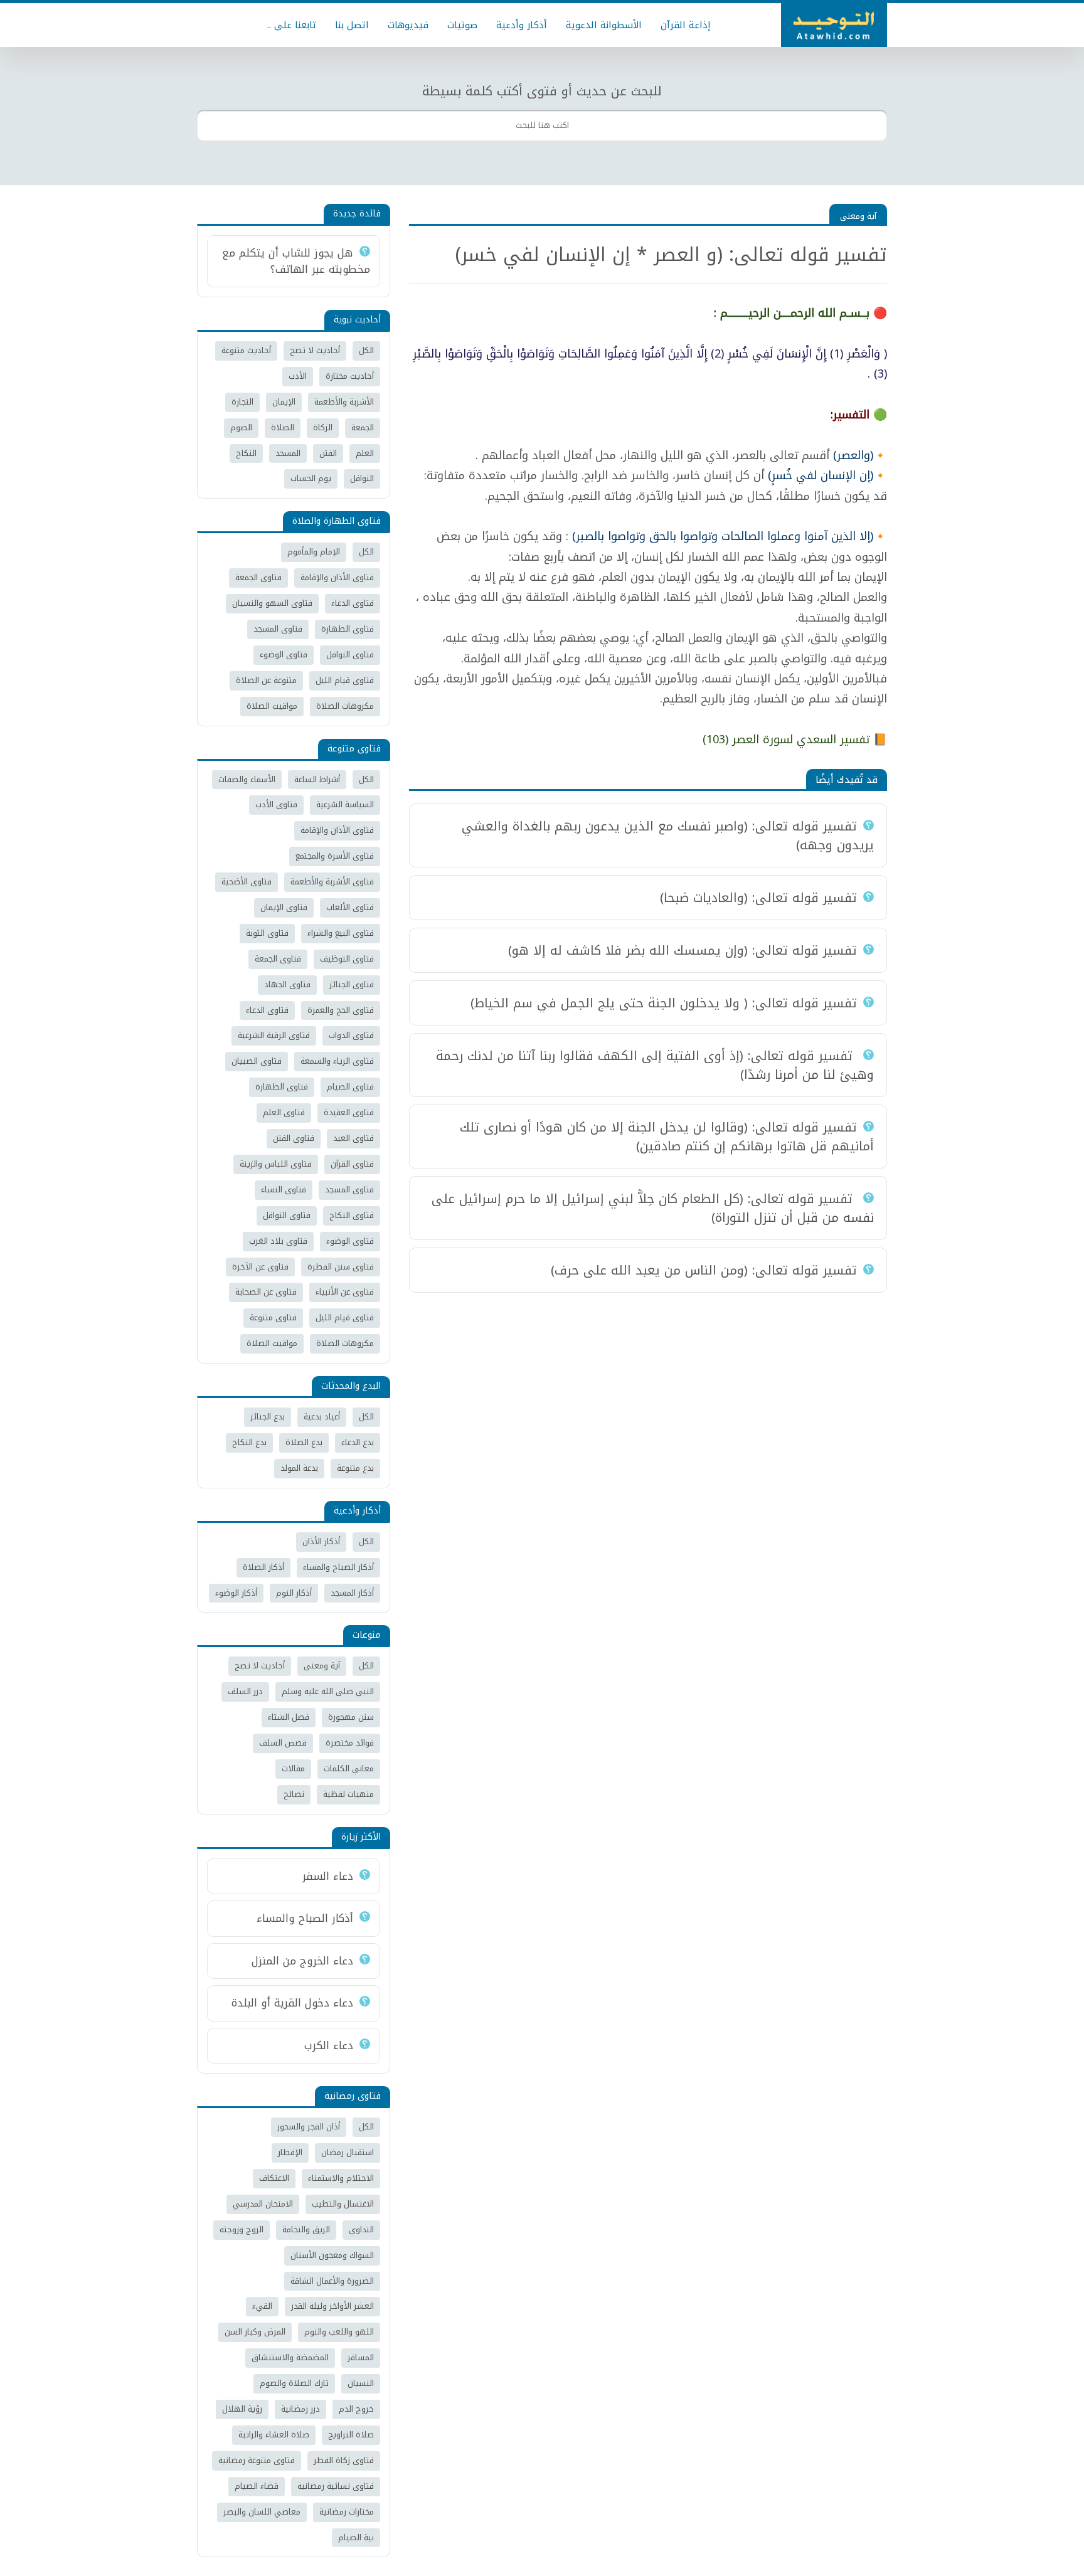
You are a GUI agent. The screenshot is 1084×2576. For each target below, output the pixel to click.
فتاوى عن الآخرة (260, 1267)
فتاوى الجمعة (258, 577)
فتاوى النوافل (350, 655)
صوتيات (462, 25)
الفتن (328, 453)
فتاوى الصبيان (257, 1061)
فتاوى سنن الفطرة (341, 1267)
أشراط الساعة (317, 779)
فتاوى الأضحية (247, 882)
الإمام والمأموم (314, 552)
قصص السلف (283, 1743)
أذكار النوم (294, 1593)
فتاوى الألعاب (350, 907)
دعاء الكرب (329, 2045)
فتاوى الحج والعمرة (341, 1010)
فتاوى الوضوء (284, 655)
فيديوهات (408, 25)
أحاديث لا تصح (315, 350)
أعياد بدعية (322, 1417)
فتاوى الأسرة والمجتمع (335, 856)
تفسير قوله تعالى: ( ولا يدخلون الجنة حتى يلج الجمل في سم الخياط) (664, 1003)
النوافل (362, 478)
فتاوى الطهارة (348, 629)
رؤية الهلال (242, 2409)
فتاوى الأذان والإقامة (337, 577)
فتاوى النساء (284, 1190)
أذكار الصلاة (263, 1567)
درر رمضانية (300, 2409)
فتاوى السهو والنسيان (272, 603)
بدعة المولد (299, 1468)
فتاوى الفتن (294, 1138)
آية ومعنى (858, 216)
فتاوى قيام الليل (345, 680)
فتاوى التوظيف (347, 959)
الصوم (241, 427)
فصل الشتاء (289, 1717)
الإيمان (284, 402)
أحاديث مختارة (350, 376)
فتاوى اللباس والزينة (276, 1164)
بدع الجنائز (268, 1417)
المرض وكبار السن (255, 2332)
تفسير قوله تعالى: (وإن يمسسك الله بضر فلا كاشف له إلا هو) (683, 950)
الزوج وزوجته (242, 2229)
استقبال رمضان (348, 2152)
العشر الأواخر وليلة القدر (332, 2306)
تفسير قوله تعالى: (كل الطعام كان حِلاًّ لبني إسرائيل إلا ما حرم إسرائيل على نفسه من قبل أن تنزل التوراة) (653, 1208)
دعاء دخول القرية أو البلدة (292, 2003)
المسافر (361, 2357)
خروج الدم (356, 2409)
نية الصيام (356, 2537)
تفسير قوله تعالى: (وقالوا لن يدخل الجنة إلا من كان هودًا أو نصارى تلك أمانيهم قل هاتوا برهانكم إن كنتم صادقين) (667, 1137)
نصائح (294, 1794)
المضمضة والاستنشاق (290, 2357)
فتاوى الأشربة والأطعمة (332, 882)
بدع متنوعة (355, 1468)
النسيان (361, 2383)
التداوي (361, 2229)
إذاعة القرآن (686, 25)
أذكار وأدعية (522, 25)
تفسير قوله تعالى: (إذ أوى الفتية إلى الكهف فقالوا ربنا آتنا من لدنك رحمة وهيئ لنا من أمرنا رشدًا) (655, 1065)
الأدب (298, 376)
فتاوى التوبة (267, 933)
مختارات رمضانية (347, 2512)
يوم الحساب (311, 478)
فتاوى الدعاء (353, 603)
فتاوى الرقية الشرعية (274, 1035)
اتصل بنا (352, 25)
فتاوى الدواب (351, 1035)
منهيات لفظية (348, 1794)
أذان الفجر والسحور (309, 2127)
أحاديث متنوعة (246, 350)
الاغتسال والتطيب (343, 2204)
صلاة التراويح (351, 2435)
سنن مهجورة (351, 1717)
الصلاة (283, 427)
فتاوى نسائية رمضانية (336, 2486)
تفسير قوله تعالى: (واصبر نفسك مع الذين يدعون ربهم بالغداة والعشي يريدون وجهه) (668, 835)
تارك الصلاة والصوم (294, 2383)
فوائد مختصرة (350, 1743)
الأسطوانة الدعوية (604, 25)
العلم (365, 453)
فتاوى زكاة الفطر (344, 2460)
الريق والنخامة (306, 2229)
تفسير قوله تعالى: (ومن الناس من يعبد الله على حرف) (704, 1270)
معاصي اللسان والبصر (262, 2512)
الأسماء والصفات (247, 779)
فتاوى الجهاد (287, 984)
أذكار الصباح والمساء (338, 1567)
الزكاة (323, 427)
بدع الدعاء (358, 1442)
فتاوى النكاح (352, 1215)
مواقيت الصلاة (272, 706)
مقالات (293, 1768)
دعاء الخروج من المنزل (302, 1961)
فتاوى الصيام (350, 1087)
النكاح (246, 453)
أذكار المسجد (352, 1593)
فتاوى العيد (353, 1138)
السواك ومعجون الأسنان (332, 2255)
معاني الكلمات (349, 1768)
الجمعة (363, 427)
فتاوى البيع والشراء (341, 933)
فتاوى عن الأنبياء (345, 1292)
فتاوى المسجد (278, 629)
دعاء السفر (328, 1876)
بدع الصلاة (304, 1442)
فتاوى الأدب (276, 804)
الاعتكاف (274, 2178)
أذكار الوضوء (236, 1593)
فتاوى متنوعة (273, 1317)
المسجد (288, 453)
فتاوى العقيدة (349, 1112)
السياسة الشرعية (345, 804)
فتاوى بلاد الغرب (278, 1241)
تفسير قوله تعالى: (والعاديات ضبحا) (758, 898)
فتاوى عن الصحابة (266, 1292)
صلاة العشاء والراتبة (274, 2435)
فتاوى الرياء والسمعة (337, 1061)
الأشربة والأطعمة (344, 402)
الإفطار (290, 2152)
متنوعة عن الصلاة (266, 680)
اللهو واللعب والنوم (339, 2332)
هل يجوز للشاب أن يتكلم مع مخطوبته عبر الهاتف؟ (296, 261)
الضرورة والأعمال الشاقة (332, 2281)
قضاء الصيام (257, 2486)
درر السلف (245, 1691)
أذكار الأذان (321, 1541)
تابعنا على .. (292, 25)
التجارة (242, 402)
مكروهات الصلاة (345, 706)
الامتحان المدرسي (263, 2204)
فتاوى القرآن (352, 1164)
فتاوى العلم (284, 1112)
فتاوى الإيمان (284, 907)
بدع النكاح (249, 1442)
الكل (366, 350)
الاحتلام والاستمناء (341, 2178)
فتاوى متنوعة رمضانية (257, 2460)
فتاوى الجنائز (352, 984)
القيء (262, 2306)
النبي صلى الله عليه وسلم (328, 1691)
